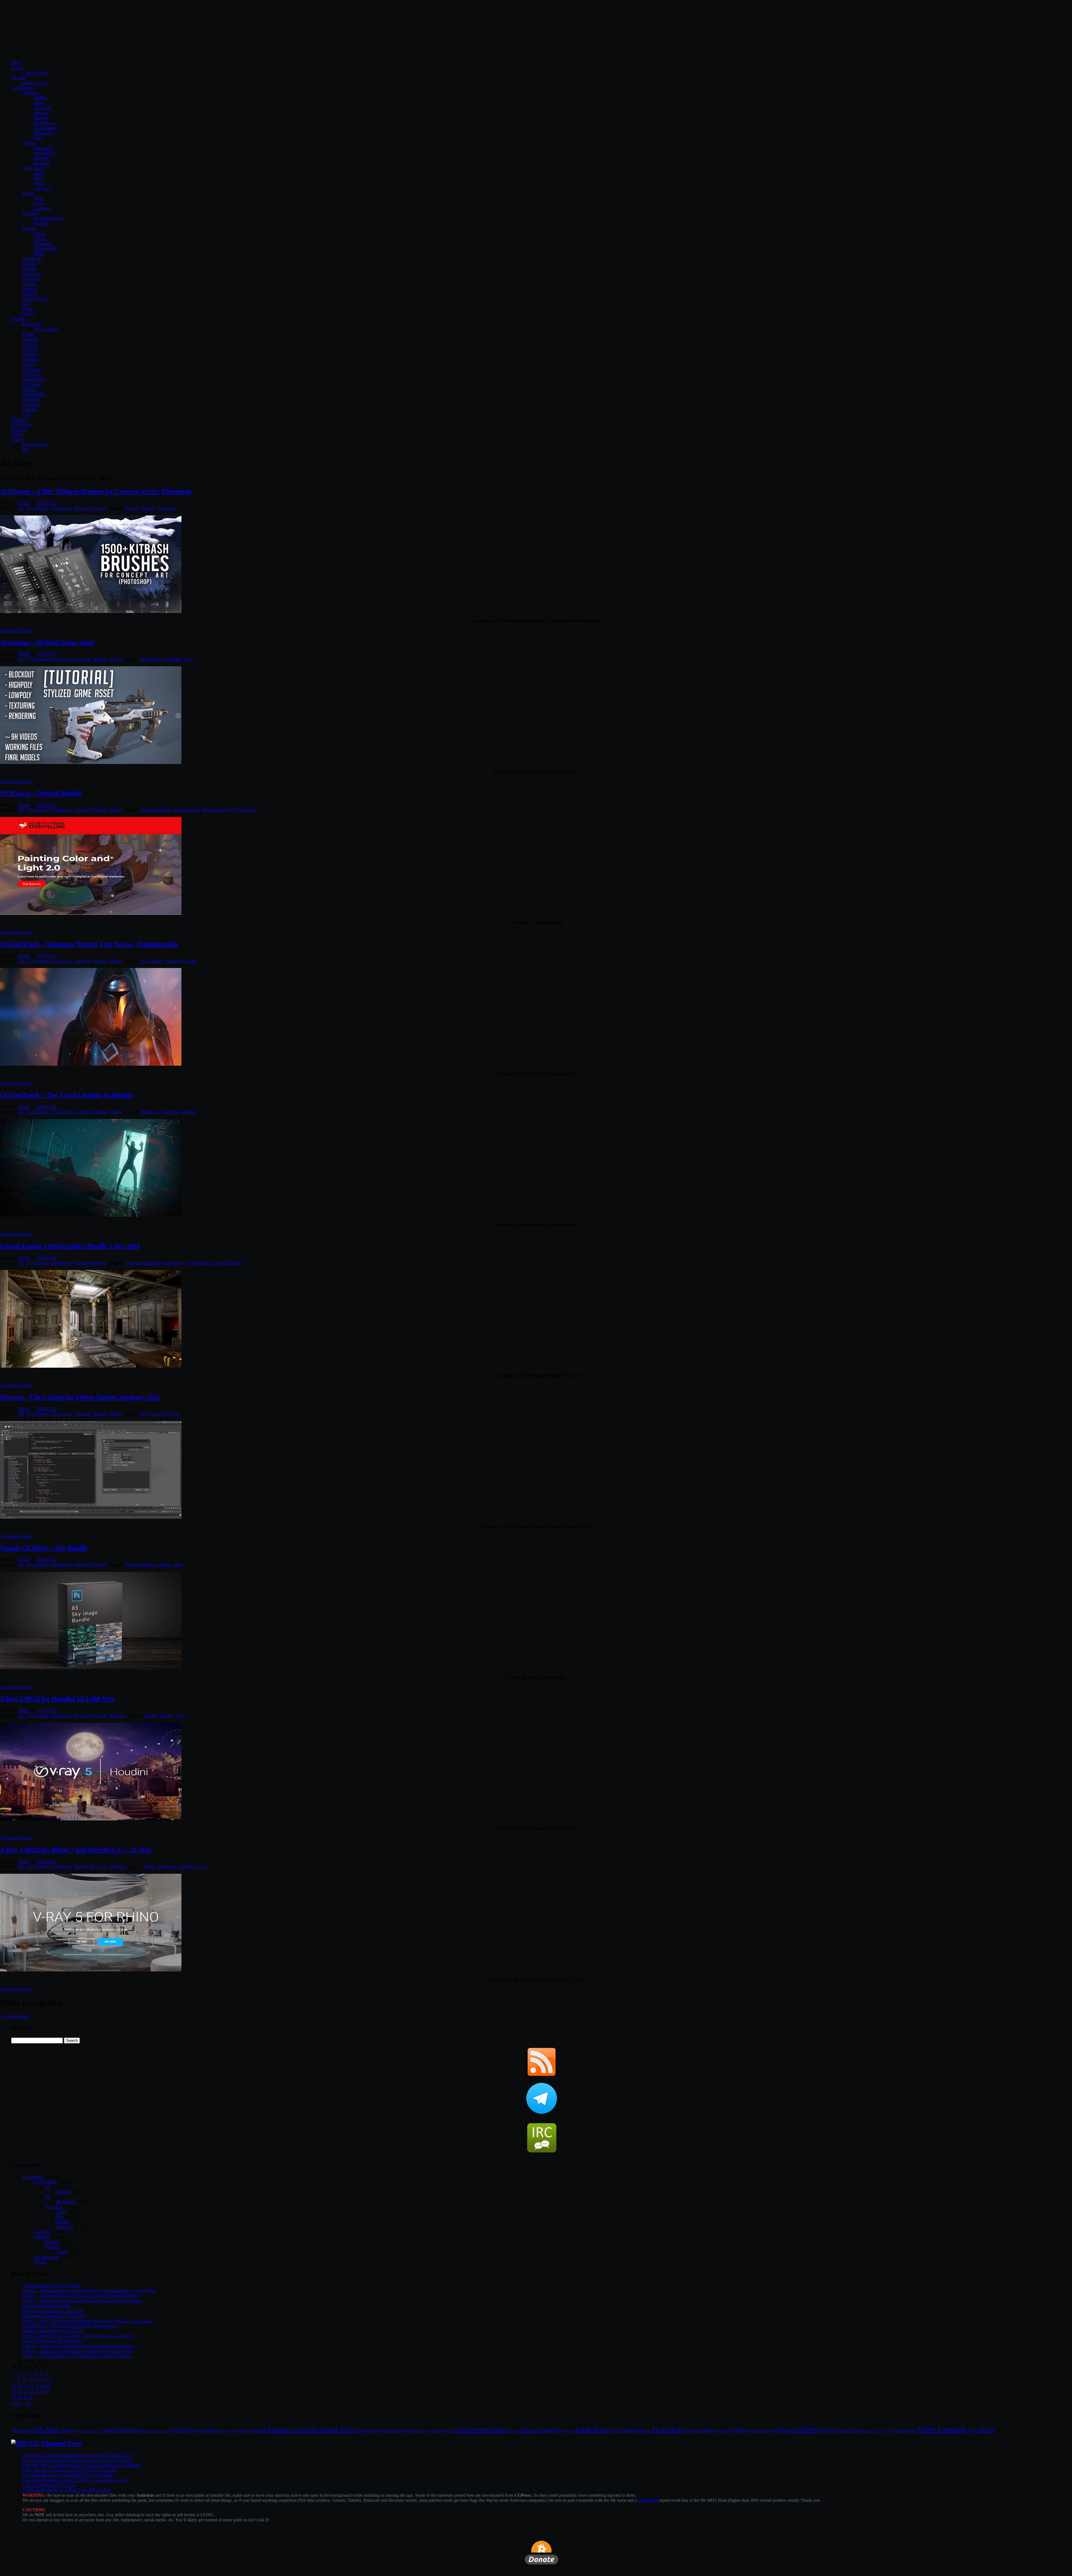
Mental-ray (43, 244)
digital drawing (187, 810)
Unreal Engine (35, 299)
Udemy (29, 364)
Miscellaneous (46, 2257)
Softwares (98, 508)
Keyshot (30, 284)
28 (14, 2398)
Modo (39, 173)
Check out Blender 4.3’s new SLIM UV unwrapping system (76, 2480)
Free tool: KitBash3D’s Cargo (49, 2485)
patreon (158, 1414)
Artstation (172, 659)
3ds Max (47, 2430)
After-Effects (45, 153)
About (17, 439)
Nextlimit (31, 213)
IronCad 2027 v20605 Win (46, 2306)
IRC (26, 450)
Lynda (28, 334)
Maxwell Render (48, 218)
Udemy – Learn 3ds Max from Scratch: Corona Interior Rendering (81, 2296)
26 (42, 2391)
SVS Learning (243, 810)
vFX (889, 2431)
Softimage (42, 108)
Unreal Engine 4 (228, 1263)
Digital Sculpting (419, 2431)
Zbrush (29, 314)
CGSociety (32, 369)
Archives (19, 429)
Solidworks (44, 133)
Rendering (722, 2431)
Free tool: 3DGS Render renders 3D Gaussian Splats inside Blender (82, 2465)
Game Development (142, 1263)
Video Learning (942, 2429)
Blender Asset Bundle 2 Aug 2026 (53, 2311)
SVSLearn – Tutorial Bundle (41, 793)
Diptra (24, 503)
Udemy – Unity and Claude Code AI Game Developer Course (77, 2351)
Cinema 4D (305, 2430)
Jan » (30, 2403)
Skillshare (31, 404)
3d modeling (151, 659)
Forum (17, 68)
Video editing (905, 2430)
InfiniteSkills (33, 394)
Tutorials (19, 319)
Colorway (42, 188)
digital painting (215, 810)
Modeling (633, 2430)
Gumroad (31, 359)
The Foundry (34, 168)
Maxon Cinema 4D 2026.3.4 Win (52, 2341)
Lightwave (32, 274)
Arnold (40, 239)
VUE (38, 198)
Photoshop (43, 148)
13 (48, 2379)
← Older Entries (15, 2016)
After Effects (184, 2430)
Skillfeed (30, 399)
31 (31, 2398)
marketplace (173, 1263)
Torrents (18, 78)
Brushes (132, 508)
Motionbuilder (46, 128)
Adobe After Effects (88, 2431)
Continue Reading (16, 630)
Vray (179, 1716)
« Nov (17, 2403)
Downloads (62, 508)
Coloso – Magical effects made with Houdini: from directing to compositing (89, 2291)
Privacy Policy (35, 444)
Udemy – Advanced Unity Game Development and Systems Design (82, 2301)
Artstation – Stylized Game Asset (47, 642)
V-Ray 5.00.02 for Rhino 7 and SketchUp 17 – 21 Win (76, 1850)
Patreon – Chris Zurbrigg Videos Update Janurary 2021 (80, 1397)
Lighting (189, 1112)
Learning (82, 659)
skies (178, 1565)
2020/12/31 (46, 503)
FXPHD (30, 349)
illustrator (42, 163)
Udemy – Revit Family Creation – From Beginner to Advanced (78, 2336)
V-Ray (39, 233)
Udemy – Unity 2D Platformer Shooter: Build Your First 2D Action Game (88, 2321)
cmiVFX (30, 344)
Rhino (28, 309)
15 (20, 2385)
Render (167, 1716)
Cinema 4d (32, 259)
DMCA (18, 434)
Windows (118, 1716)
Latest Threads (35, 73)
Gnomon (30, 354)
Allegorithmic (46, 249)
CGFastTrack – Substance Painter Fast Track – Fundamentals (89, 944)
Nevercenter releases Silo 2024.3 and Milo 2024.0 (66, 2490)
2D (21, 508)
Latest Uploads (36, 83)
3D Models (21, 424)
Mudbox (41, 118)
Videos (116, 659)
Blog (15, 63)
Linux (61, 2212)
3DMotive (31, 374)
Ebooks (51, 2242)
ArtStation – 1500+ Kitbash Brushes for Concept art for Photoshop (96, 491)
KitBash (148, 508)
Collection (43, 2232)
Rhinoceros (167, 1867)
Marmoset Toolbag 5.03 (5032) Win (54, 2316)
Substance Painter (181, 961)
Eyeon (28, 193)
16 (25, 2385)
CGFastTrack (151, 961)
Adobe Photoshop (155, 810)
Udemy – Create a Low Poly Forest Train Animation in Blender (78, 2346)
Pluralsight (32, 324)
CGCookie (32, 384)
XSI (26, 304)
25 (37, 2391)
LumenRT (43, 208)
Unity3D (30, 294)
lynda (583, 2430)
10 (31, 2379)
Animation (210, 2430)
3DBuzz (30, 389)
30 (25, 2398)
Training (785, 2430)
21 (14, 2391)
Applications (22, 88)
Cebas (39, 254)
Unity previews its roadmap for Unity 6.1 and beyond (70, 2470)
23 (25, 2391)
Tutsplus (30, 409)
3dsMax (41, 98)
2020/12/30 (46, 805)
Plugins (29, 228)
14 (14, 2385)
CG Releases (38, 508)
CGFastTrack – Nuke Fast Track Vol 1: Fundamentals (70, 2326)
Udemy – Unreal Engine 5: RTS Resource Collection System (76, 2356)
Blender (29, 264)
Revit (38, 138)
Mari (38, 178)
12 (42, 2379)
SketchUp (188, 1867)
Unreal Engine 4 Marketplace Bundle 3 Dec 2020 (70, 1246)
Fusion (40, 203)
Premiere (41, 158)
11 (36, 2379)
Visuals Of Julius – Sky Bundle (44, 1548)
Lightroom (567, 2431)
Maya (39, 103)
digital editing (368, 2431)
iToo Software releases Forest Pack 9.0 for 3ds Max (68, 2475)
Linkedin (30, 339)
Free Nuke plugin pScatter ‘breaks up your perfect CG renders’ (78, 2460)
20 (48, 2385)
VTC (27, 414)
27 (48, 2391)
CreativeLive (34, 379)
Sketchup (31, 279)
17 (31, 2385)
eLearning (439, 2431)
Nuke (38, 183)
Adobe (28, 143)
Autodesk (31, 93)
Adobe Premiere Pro (157, 2431)
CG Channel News (56, 2443)
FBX (451, 2431)
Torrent (40, 2262)
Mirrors (616, 2431)
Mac (60, 2217)
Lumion (29, 289)
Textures (19, 419)
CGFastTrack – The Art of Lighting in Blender (67, 1095)
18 (37, 2385)
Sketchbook (44, 123)
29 (20, 2398)
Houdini (30, 269)
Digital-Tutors (46, 329)
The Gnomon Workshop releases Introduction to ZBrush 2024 (77, 2455)
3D (47, 2197)
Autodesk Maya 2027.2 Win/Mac (52, 2286)
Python (174, 1414)
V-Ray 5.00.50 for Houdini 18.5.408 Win (57, 1699)
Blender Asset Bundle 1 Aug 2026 (53, 2331)
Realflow (42, 223)
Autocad (41, 113)
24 (31, 2391)
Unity (827, 2430)
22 (20, 2391)
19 (42, 2385)
